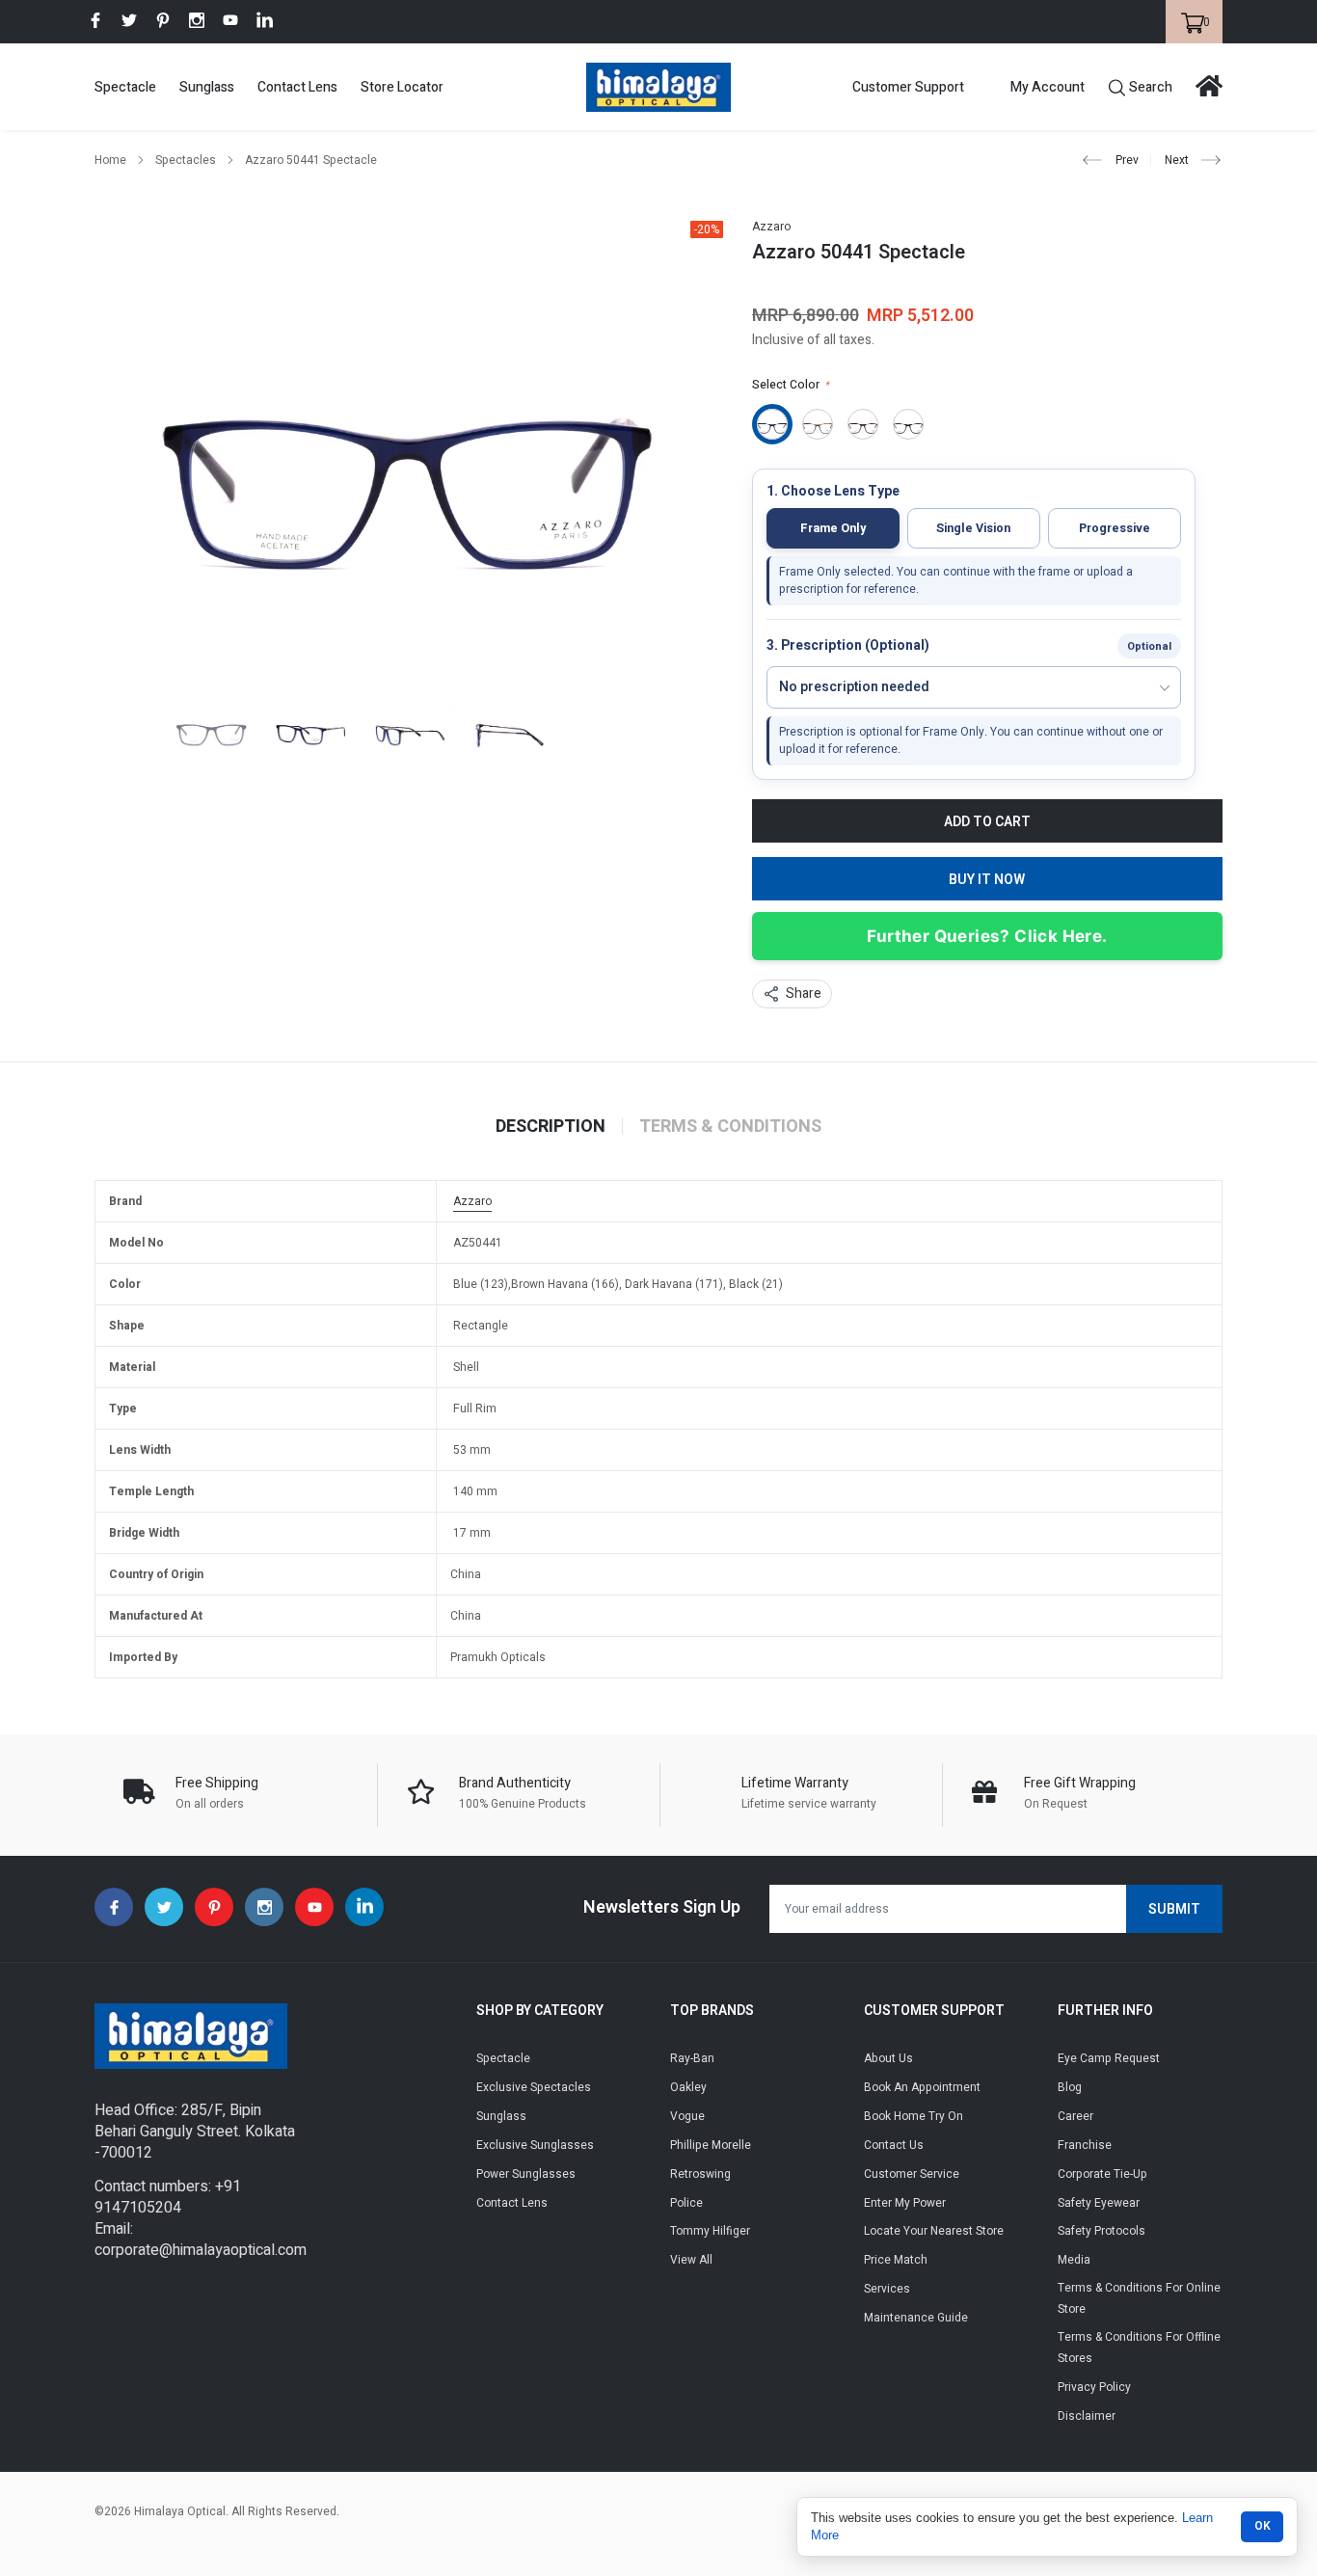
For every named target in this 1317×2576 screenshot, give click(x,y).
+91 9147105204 (168, 2197)
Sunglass (207, 87)
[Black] (908, 424)
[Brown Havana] (818, 424)
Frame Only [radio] (833, 528)
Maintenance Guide (916, 2318)
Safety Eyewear (1099, 2203)
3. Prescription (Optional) (848, 646)
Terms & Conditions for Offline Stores (1139, 2348)
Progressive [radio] (1115, 528)
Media (1074, 2260)
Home (110, 160)
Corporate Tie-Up (1102, 2174)
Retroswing (700, 2174)
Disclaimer (1087, 2416)
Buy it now (987, 880)
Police (686, 2203)
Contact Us (894, 2145)
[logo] (658, 87)
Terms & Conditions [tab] (730, 1127)
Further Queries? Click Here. (987, 936)
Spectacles (186, 160)
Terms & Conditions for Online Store (1139, 2298)
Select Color (791, 385)
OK (1263, 2526)
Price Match (896, 2260)
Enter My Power (905, 2203)
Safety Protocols (1102, 2231)
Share (804, 993)
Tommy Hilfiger (710, 2231)
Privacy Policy (1094, 2387)
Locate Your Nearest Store (934, 2231)
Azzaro (771, 227)
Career (1075, 2116)
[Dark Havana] (863, 424)
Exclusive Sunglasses (535, 2145)
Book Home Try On (914, 2116)
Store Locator (402, 87)
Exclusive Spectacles (534, 2087)
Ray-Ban (692, 2058)
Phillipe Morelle (711, 2145)
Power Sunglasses (526, 2174)
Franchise (1085, 2145)
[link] (95, 20)
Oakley (688, 2087)
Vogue (687, 2116)
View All (691, 2260)
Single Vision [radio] (973, 528)
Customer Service (912, 2174)
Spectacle (125, 87)
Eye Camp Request (1109, 2058)
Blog (1070, 2087)
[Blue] (772, 424)
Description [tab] (551, 1127)
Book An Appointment (922, 2087)
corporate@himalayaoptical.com (201, 2250)
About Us (888, 2058)
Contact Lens (297, 87)
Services (887, 2289)
